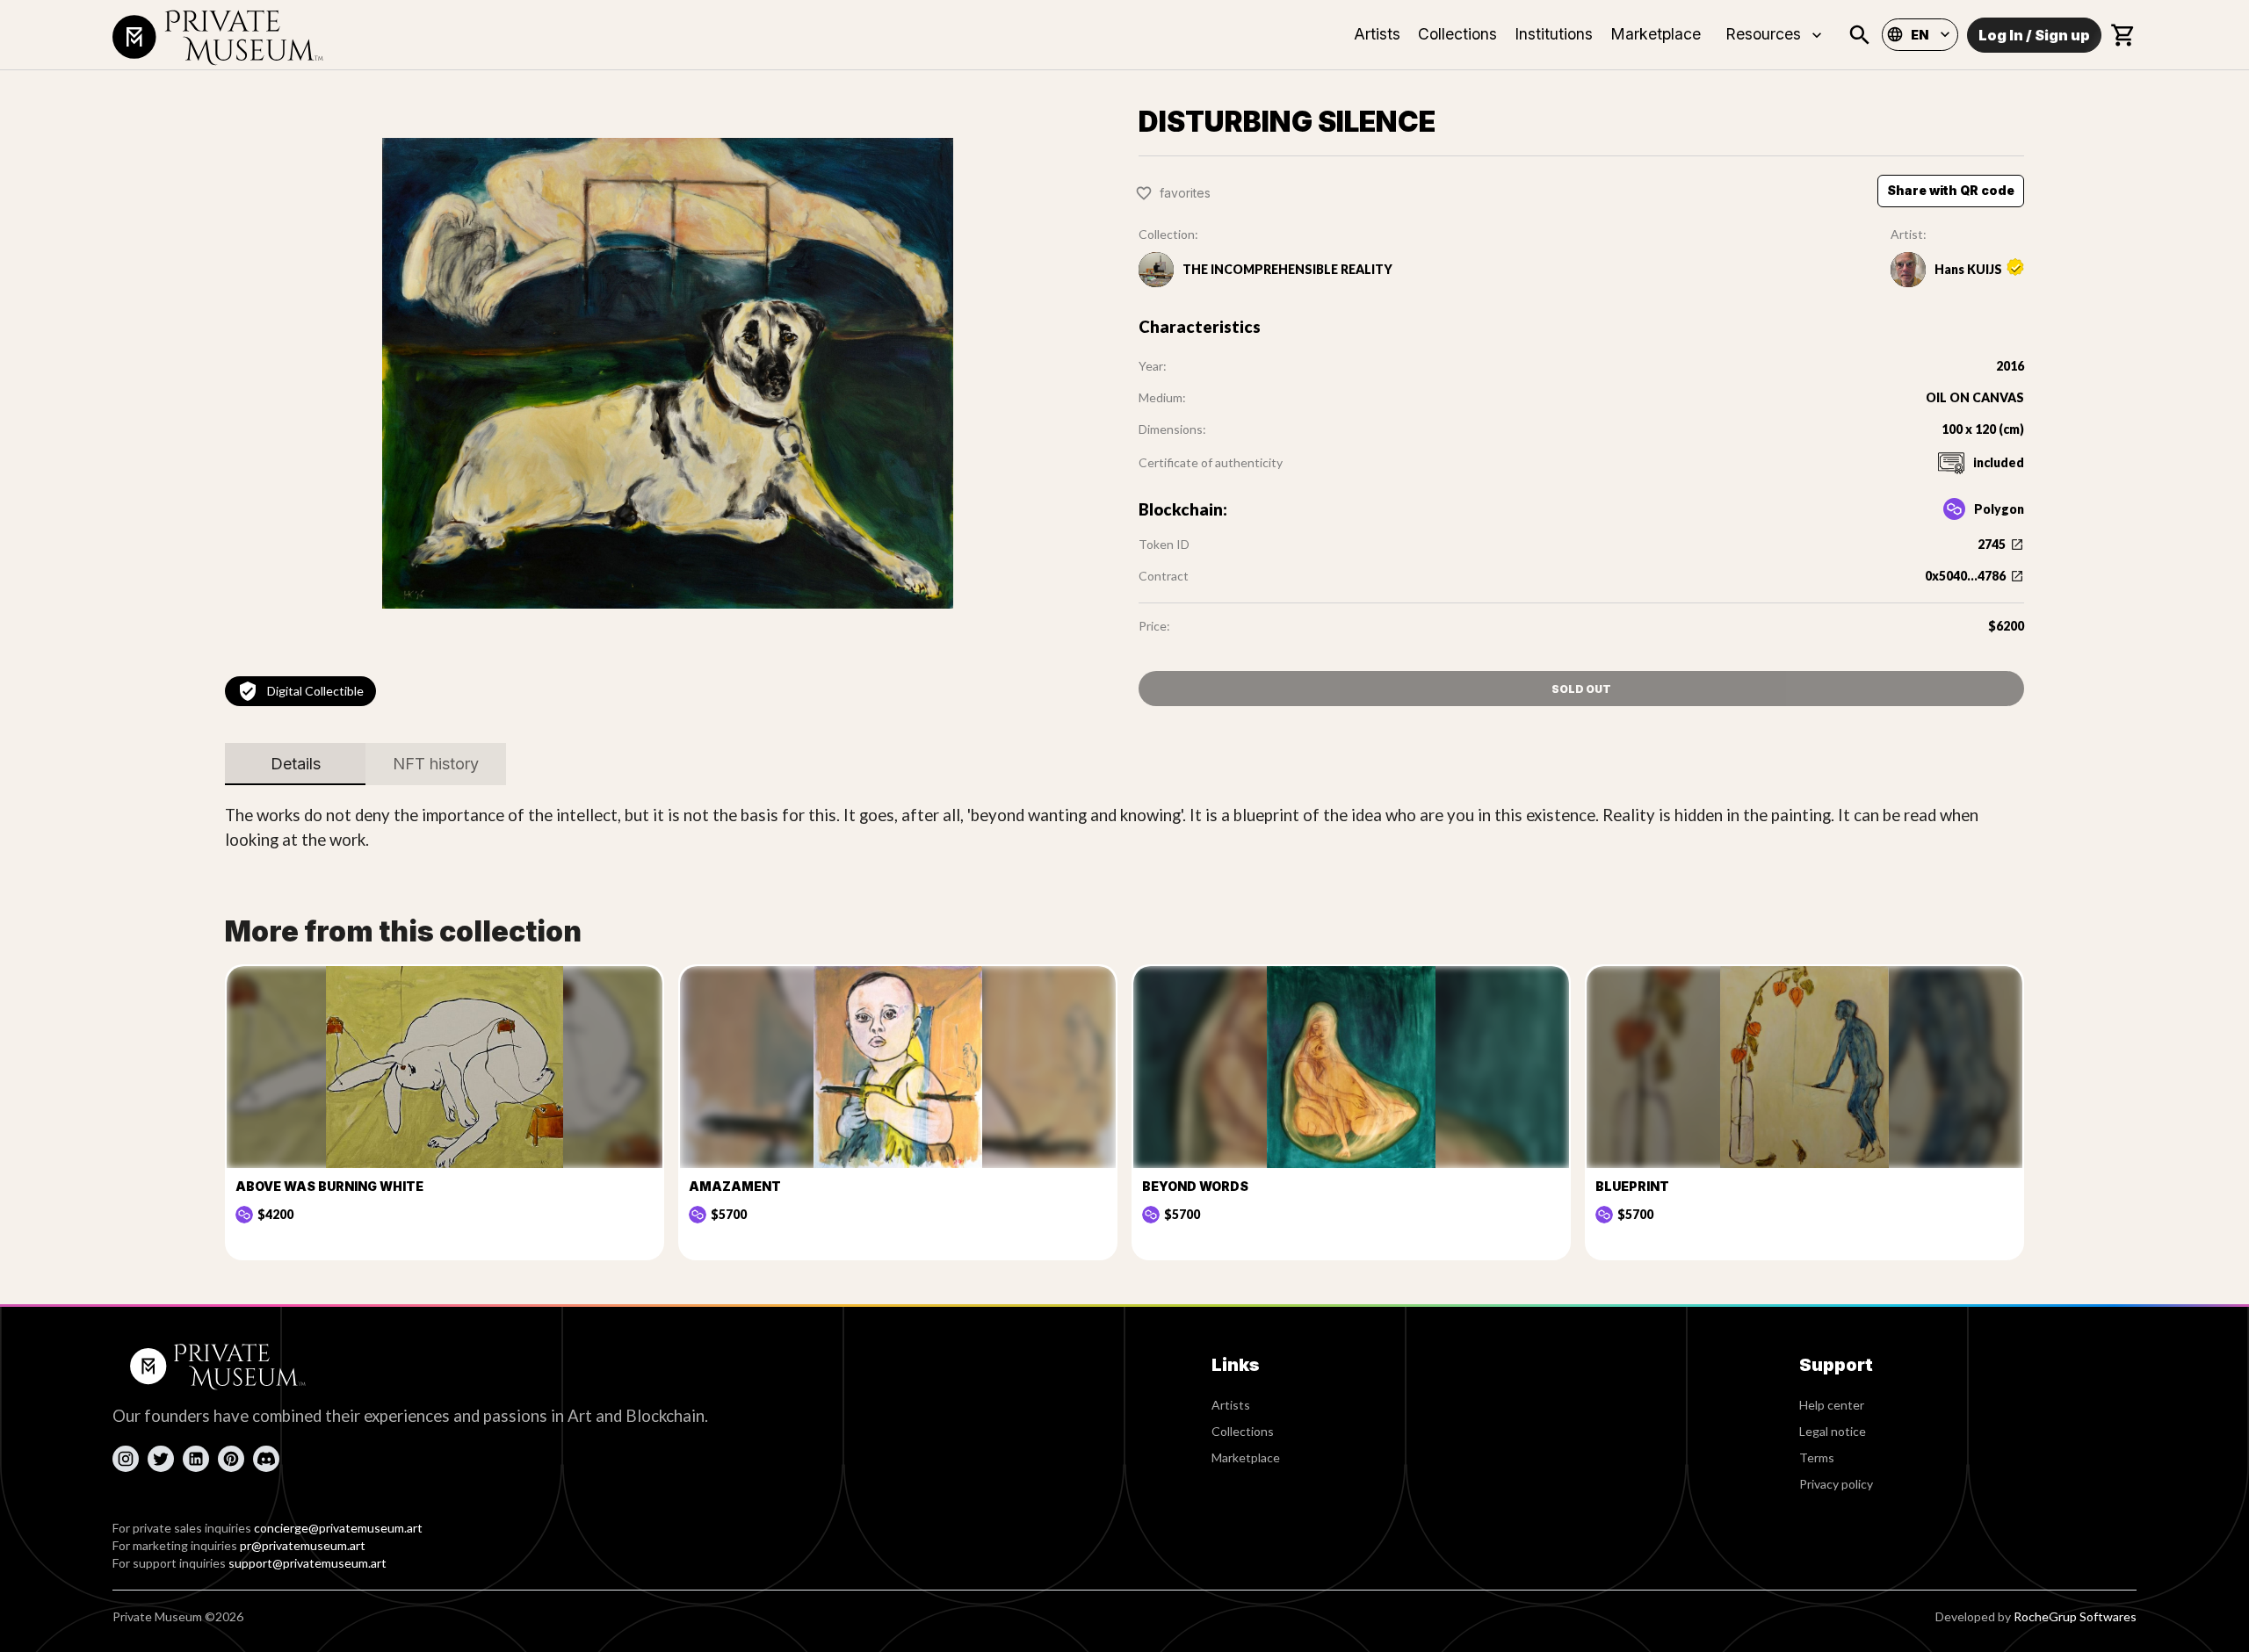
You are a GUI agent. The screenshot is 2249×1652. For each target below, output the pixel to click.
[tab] (295, 764)
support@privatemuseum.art (307, 1563)
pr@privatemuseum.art (303, 1545)
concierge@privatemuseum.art (338, 1528)
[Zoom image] (668, 373)
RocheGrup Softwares (2075, 1616)
